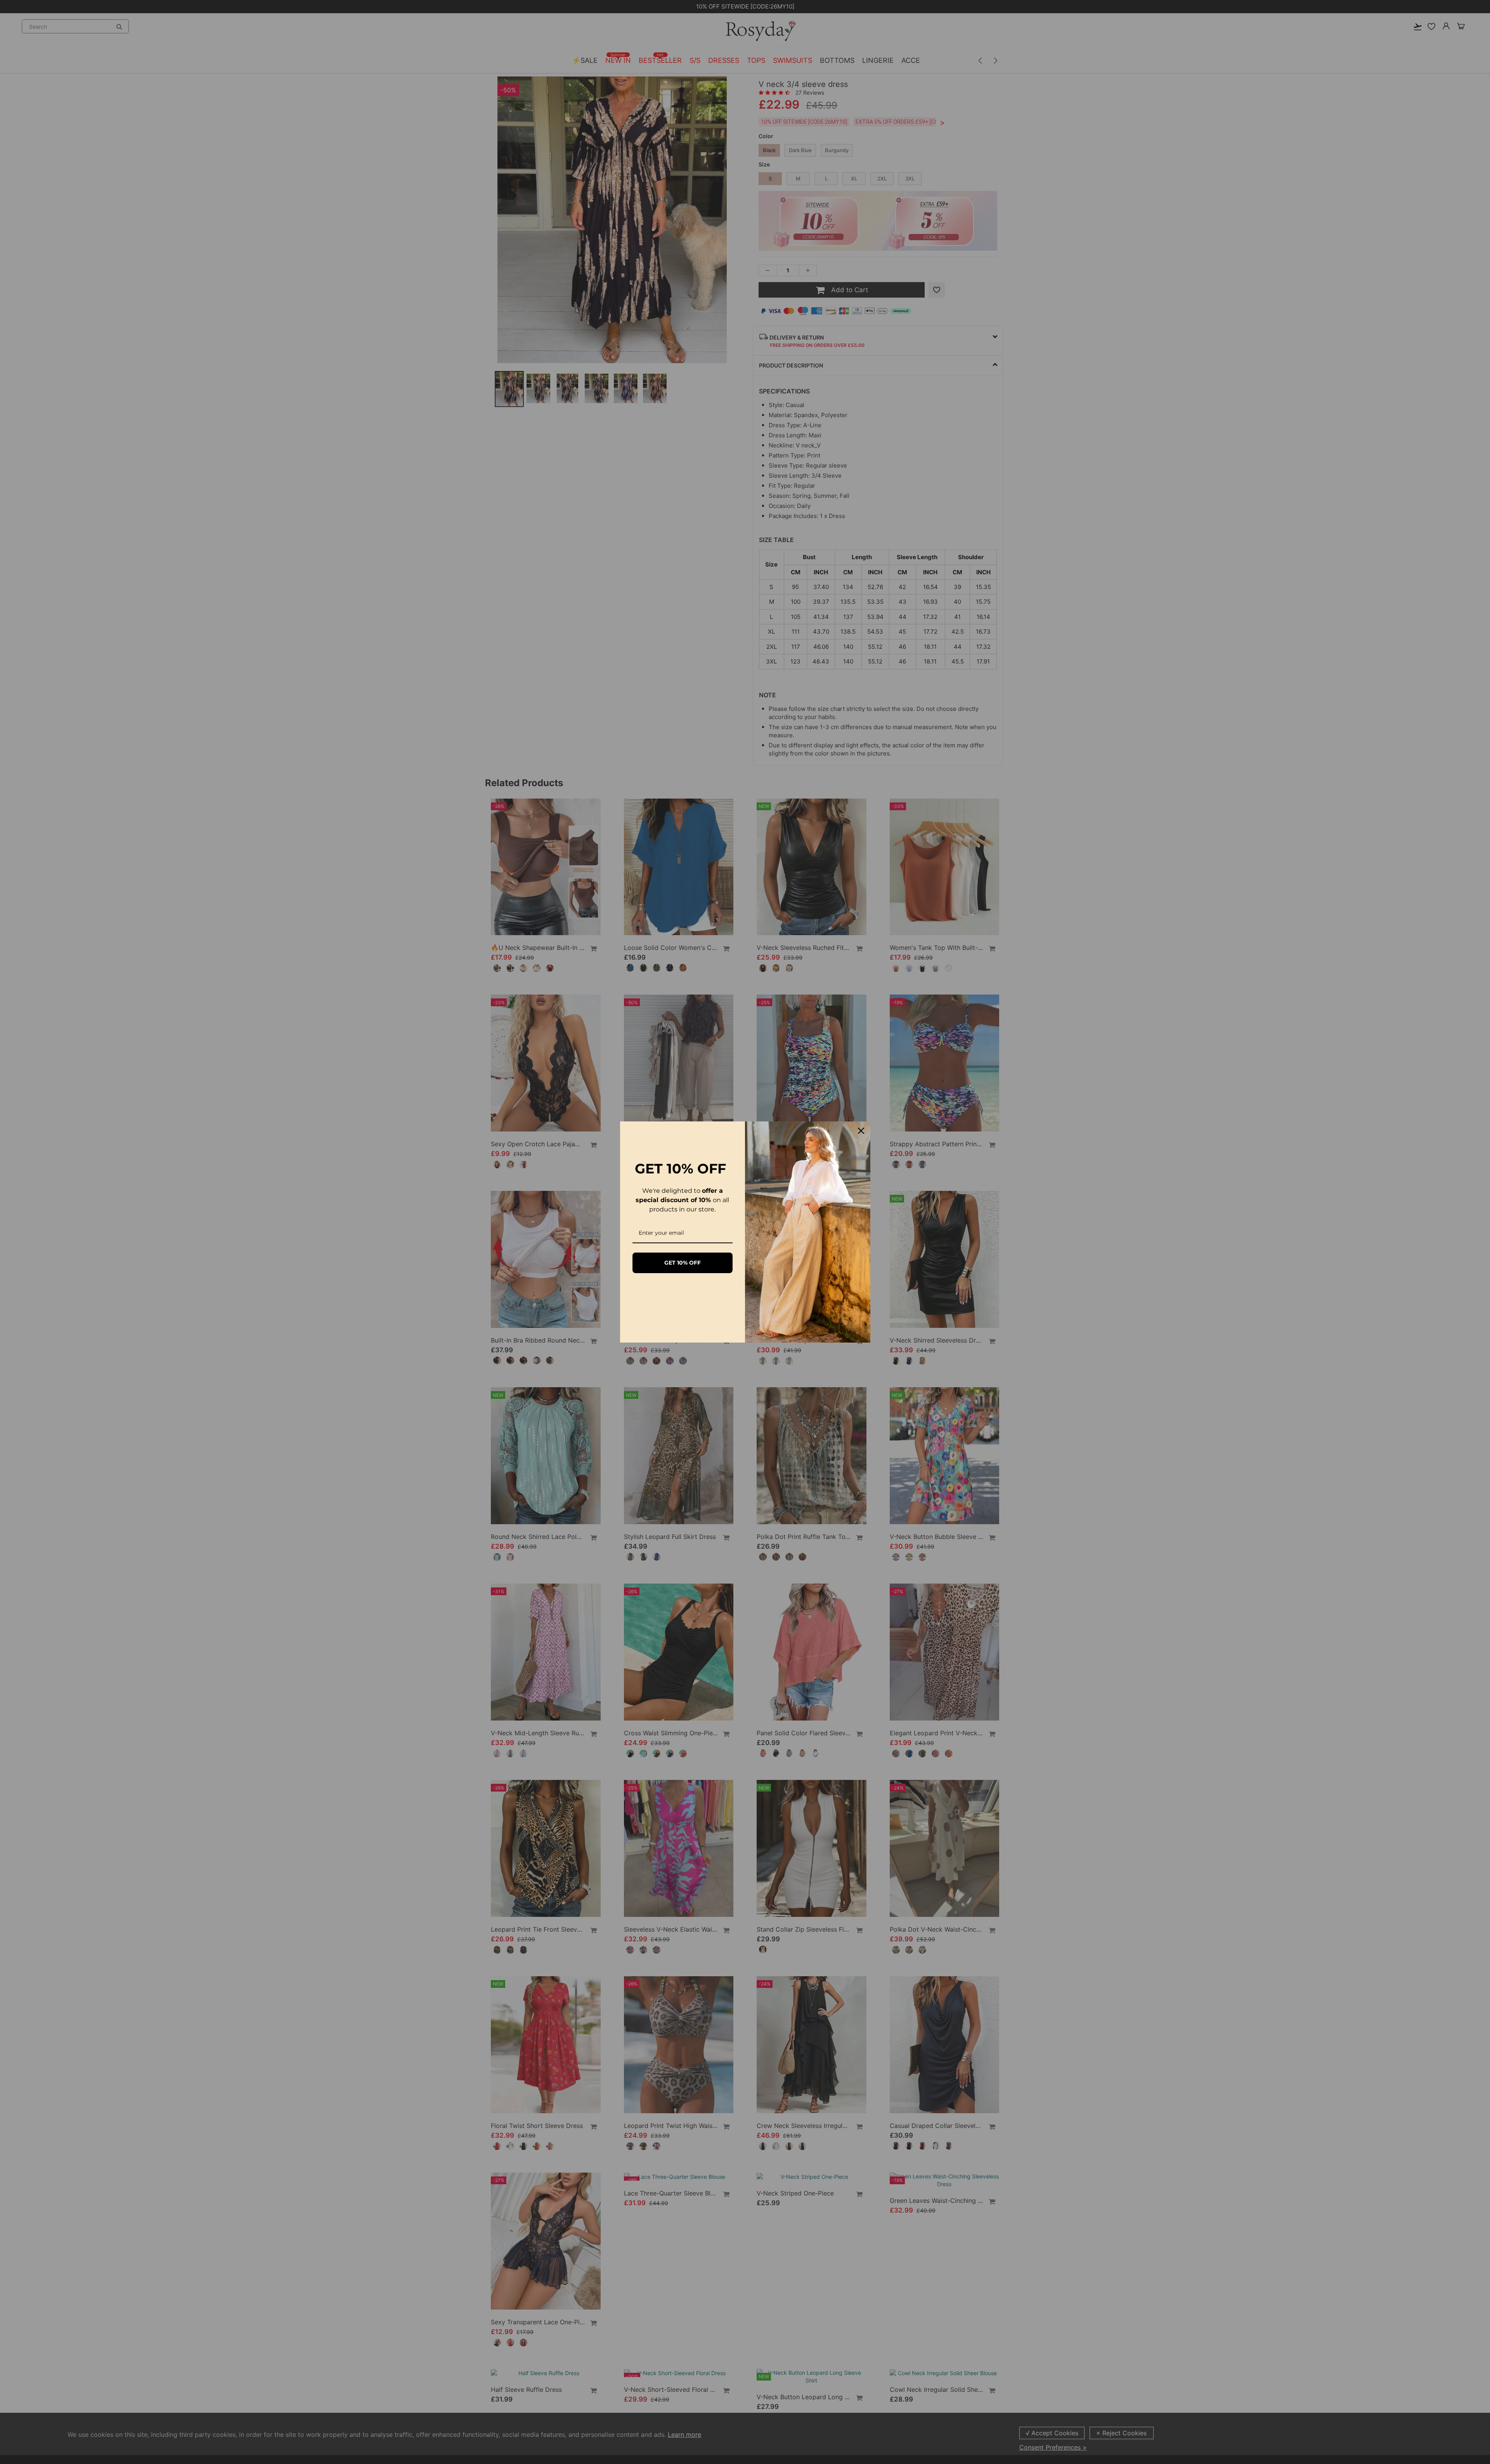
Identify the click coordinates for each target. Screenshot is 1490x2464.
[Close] (861, 1131)
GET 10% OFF (683, 1263)
